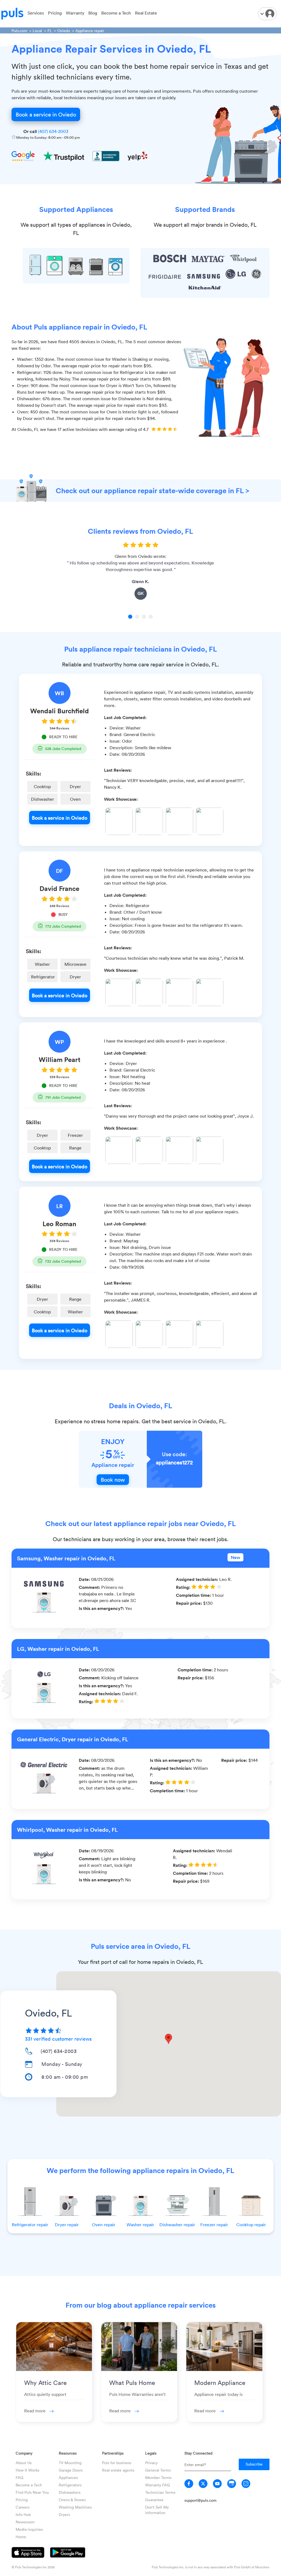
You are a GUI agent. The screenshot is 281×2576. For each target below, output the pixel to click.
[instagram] (246, 2484)
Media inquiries (29, 2529)
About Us (24, 2463)
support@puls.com (200, 2500)
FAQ (19, 2477)
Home (21, 2537)
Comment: (90, 1587)
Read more (35, 2411)
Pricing (55, 13)
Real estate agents (118, 2470)
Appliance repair (90, 31)
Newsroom (25, 2522)
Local (37, 31)
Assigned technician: (198, 1579)
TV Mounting (70, 2463)
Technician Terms (160, 2492)
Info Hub (23, 2514)
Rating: (184, 1587)
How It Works (27, 2470)
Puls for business (117, 2463)
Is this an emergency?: (102, 1608)
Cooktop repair (251, 2225)
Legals (151, 2453)
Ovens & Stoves (72, 2500)
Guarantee (154, 2500)
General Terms (158, 2470)
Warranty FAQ (158, 2485)
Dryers (64, 2514)
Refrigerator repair (30, 2225)
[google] (232, 2484)
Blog (93, 13)
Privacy (151, 2463)
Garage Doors (71, 2470)
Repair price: (189, 1603)
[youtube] (217, 2484)
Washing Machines (75, 2507)
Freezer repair (214, 2225)
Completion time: (194, 1595)
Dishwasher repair (177, 2225)
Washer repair (140, 2225)
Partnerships (113, 2453)
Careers (23, 2507)
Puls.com (19, 31)
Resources (68, 2453)
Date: (85, 1579)
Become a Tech (116, 13)
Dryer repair (67, 2225)
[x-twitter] (203, 2484)
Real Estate (146, 13)
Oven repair (104, 2225)
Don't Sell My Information (157, 2510)
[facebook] (189, 2484)
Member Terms (158, 2477)
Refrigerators (70, 2485)
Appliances (68, 2477)
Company (24, 2453)
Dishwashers (70, 2492)
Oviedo (64, 31)
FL (50, 31)
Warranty (75, 13)
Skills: (33, 773)
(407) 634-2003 (53, 131)
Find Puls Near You (32, 2492)
